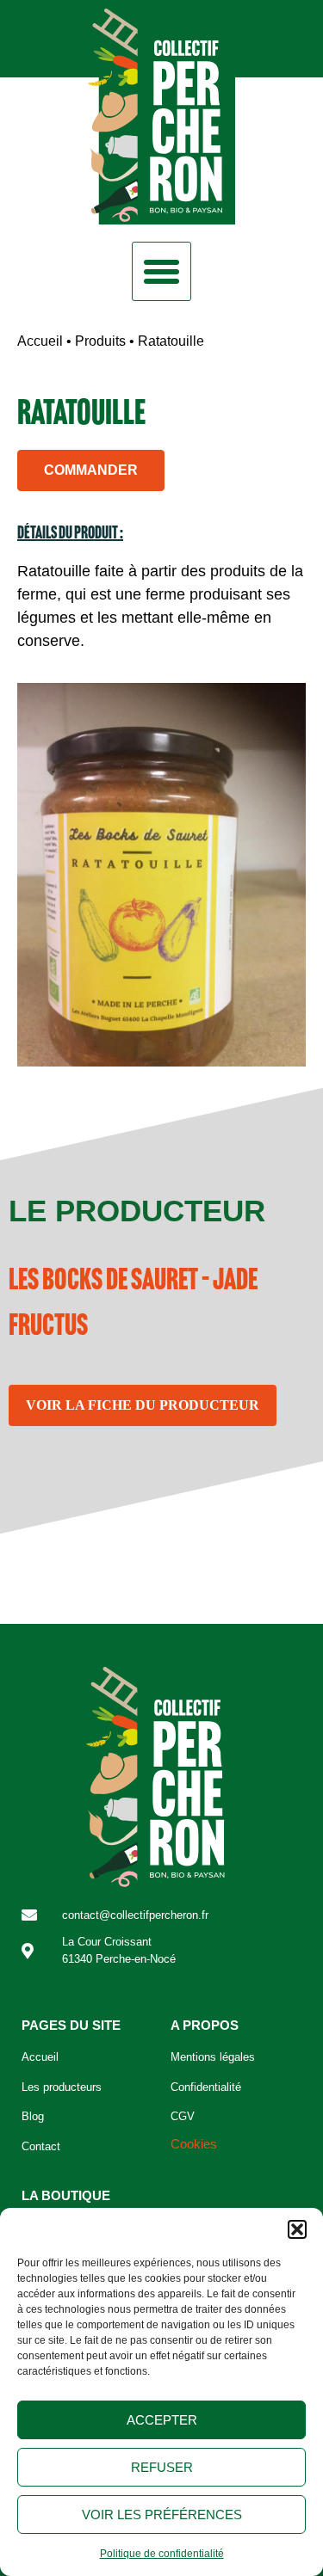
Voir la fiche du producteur (143, 1405)
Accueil (40, 341)
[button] (297, 2229)
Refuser (162, 2467)
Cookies (194, 2144)
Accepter (162, 2420)
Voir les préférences (162, 2515)
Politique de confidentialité (162, 2554)
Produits (100, 341)
